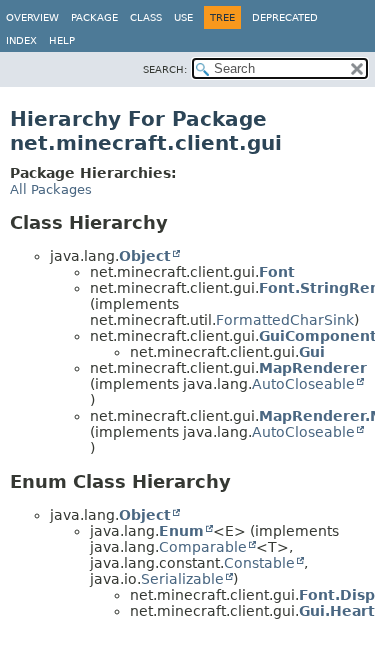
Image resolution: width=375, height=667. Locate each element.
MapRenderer (313, 368)
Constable (259, 563)
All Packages (51, 189)
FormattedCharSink (285, 320)
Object (145, 256)
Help (62, 40)
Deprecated (285, 17)
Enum (181, 531)
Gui (312, 352)
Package (94, 17)
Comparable (203, 547)
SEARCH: (165, 69)
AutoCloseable (303, 384)
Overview (32, 17)
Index (21, 40)
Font (277, 272)
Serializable (182, 579)
